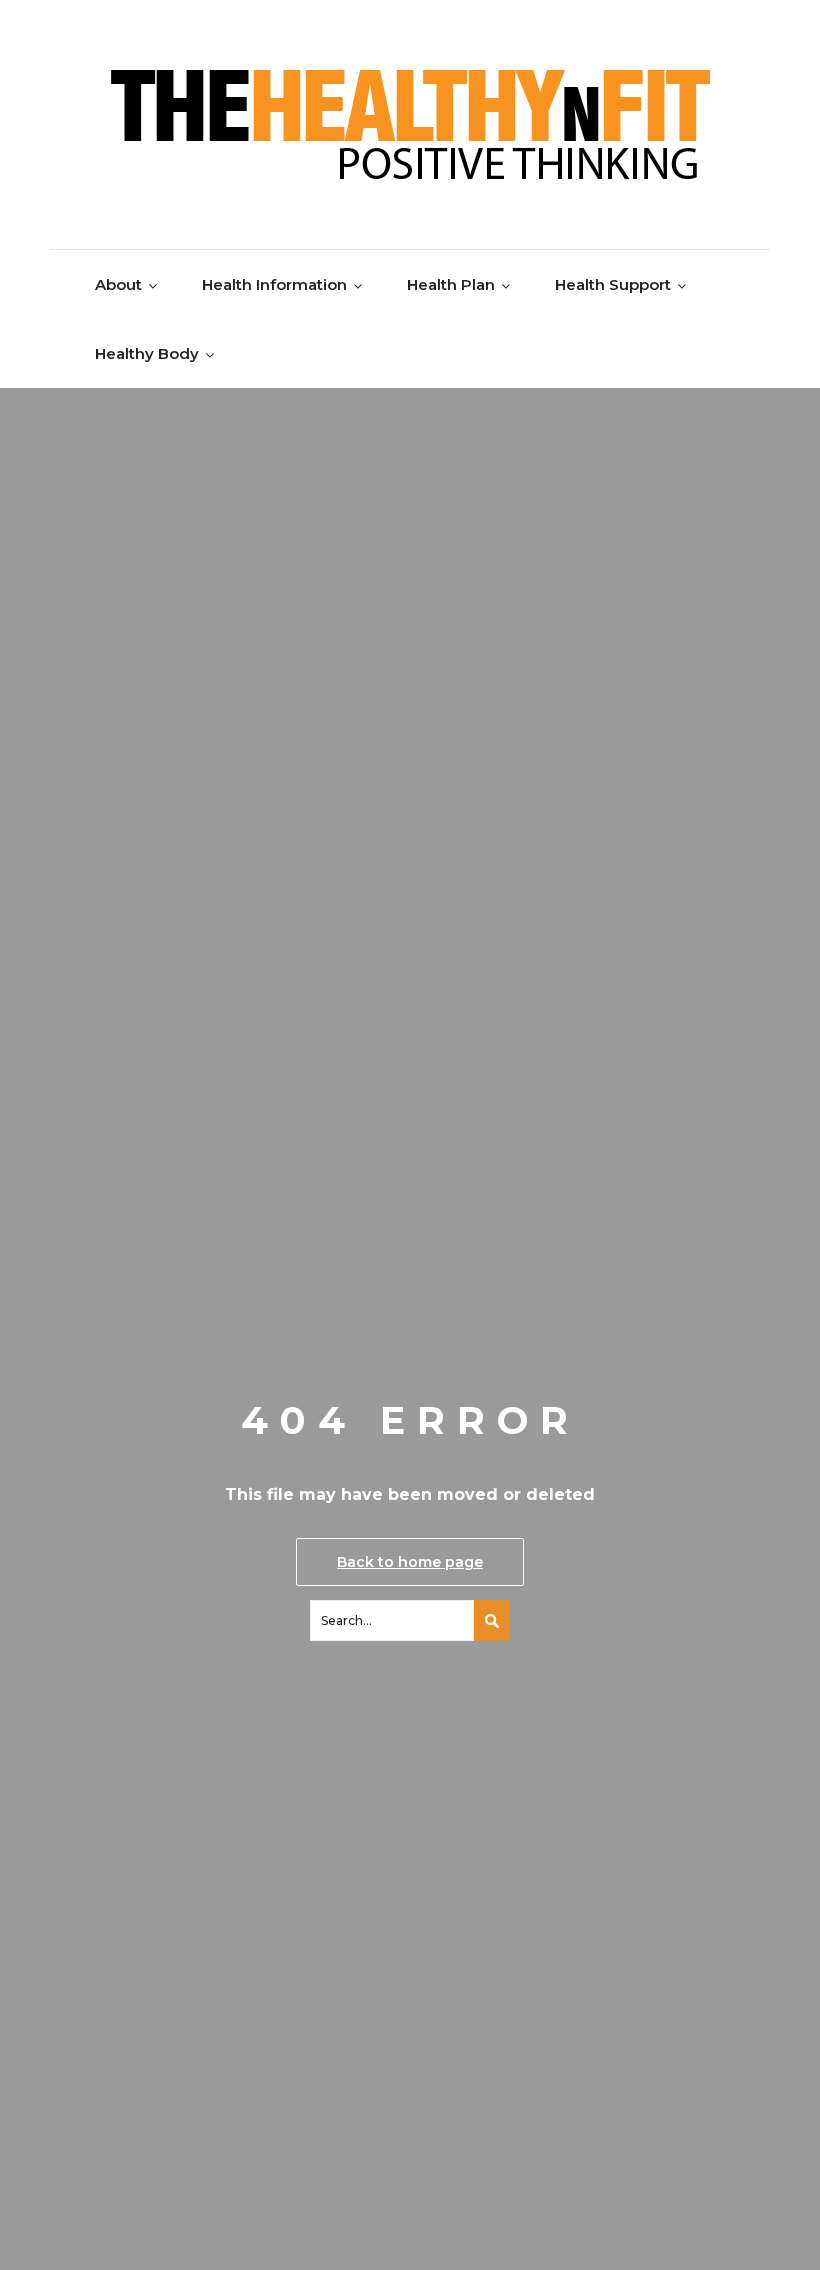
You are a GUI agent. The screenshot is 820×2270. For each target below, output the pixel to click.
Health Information (274, 284)
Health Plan (451, 284)
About (118, 284)
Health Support (613, 284)
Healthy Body (147, 353)
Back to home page (410, 1562)
